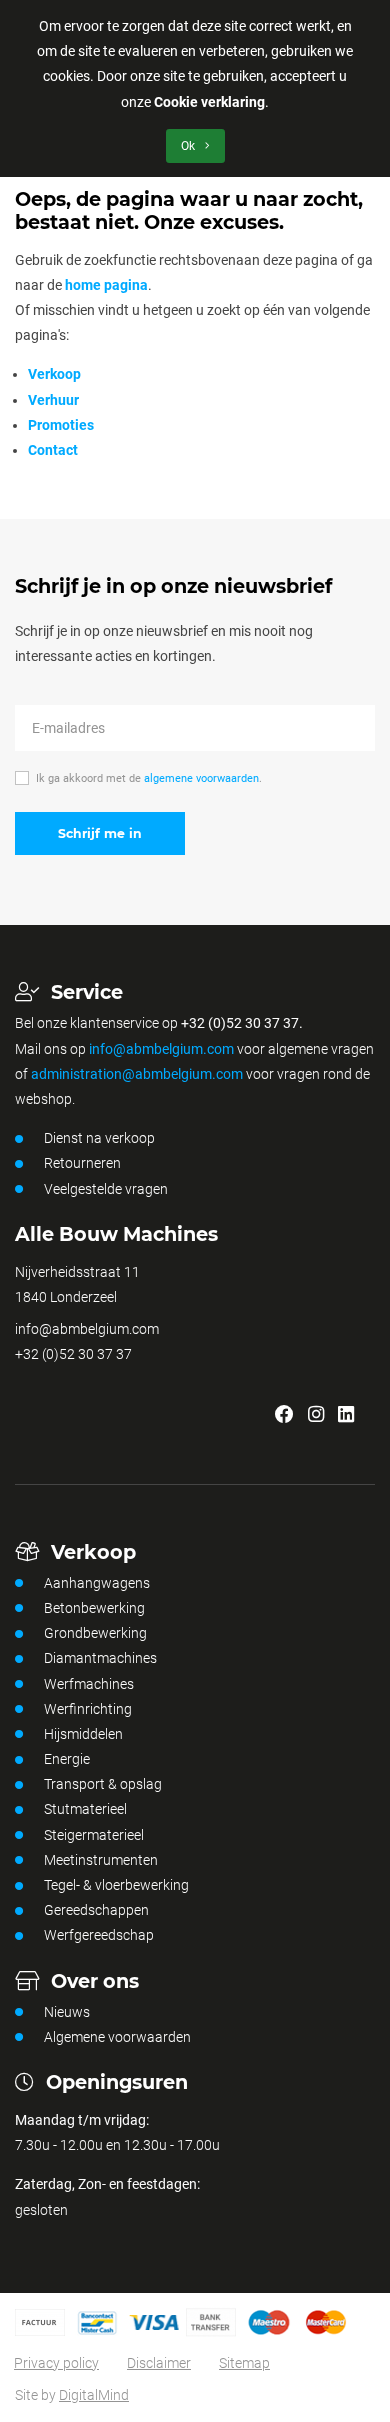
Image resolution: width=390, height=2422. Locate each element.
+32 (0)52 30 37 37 (73, 1354)
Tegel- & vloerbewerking (116, 1885)
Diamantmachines (100, 1658)
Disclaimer (159, 2363)
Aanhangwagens (97, 1583)
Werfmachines (89, 1684)
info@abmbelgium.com (161, 1049)
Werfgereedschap (99, 1935)
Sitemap (244, 2363)
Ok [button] (189, 146)
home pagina (106, 285)
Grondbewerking (95, 1633)
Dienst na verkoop (99, 1138)
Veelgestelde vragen (106, 1189)
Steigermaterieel (94, 1835)
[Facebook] (284, 1415)
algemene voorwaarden (201, 778)
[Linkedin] (346, 1415)
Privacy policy (56, 2363)
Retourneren (82, 1163)
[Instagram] (316, 1415)
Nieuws (67, 2012)
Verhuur (53, 400)
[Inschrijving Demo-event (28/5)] (368, 1415)
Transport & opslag (103, 1784)
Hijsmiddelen (83, 1734)
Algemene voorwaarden (117, 2037)
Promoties (61, 425)
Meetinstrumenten (101, 1860)
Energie (67, 1759)
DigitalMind (94, 2395)
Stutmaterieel (85, 1809)
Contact (53, 450)
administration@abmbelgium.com (137, 1074)
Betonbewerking (94, 1608)
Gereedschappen (96, 1910)
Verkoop (54, 374)
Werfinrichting (88, 1709)
